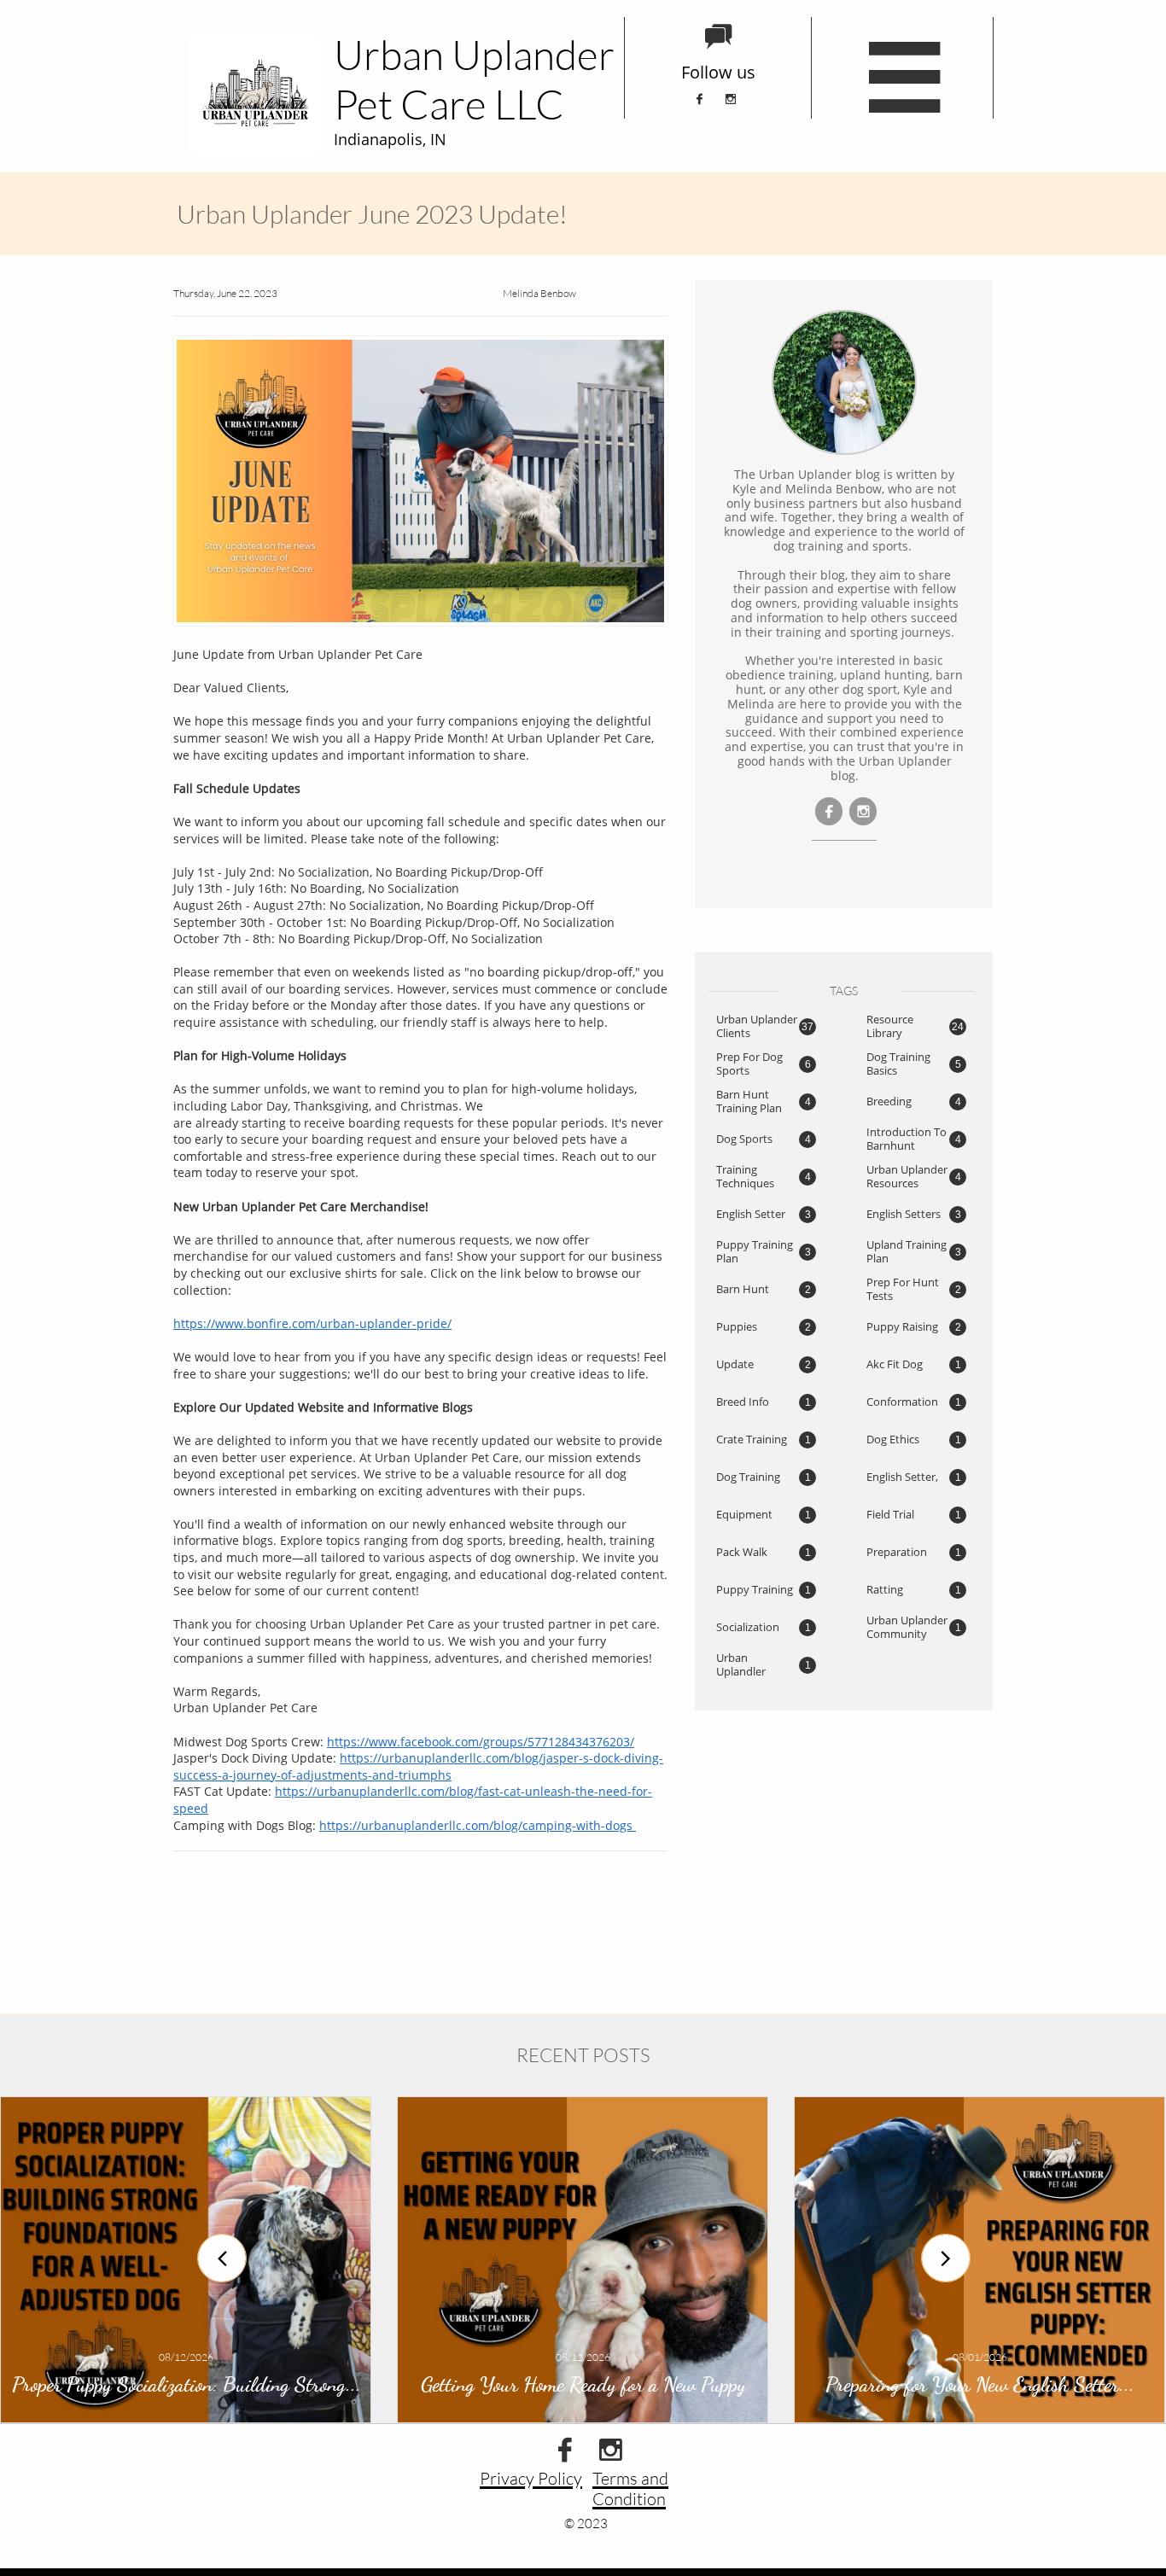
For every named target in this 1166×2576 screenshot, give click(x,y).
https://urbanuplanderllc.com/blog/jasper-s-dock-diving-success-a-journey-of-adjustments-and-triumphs (418, 1766)
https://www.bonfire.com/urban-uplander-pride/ (312, 1323)
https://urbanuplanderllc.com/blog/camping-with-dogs (478, 1825)
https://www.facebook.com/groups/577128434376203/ (481, 1742)
